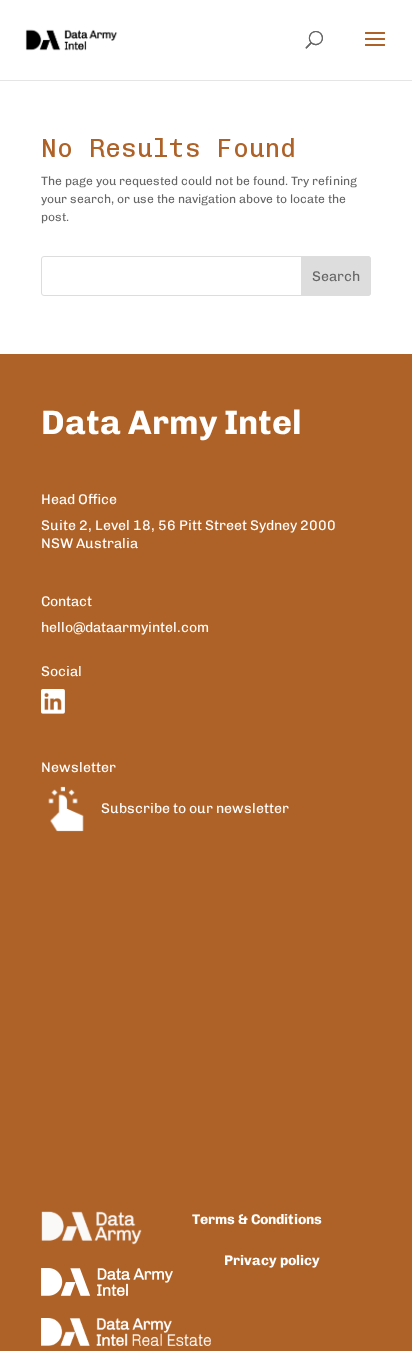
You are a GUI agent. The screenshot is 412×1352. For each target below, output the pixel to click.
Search (336, 276)
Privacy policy (272, 1260)
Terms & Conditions (257, 1219)
